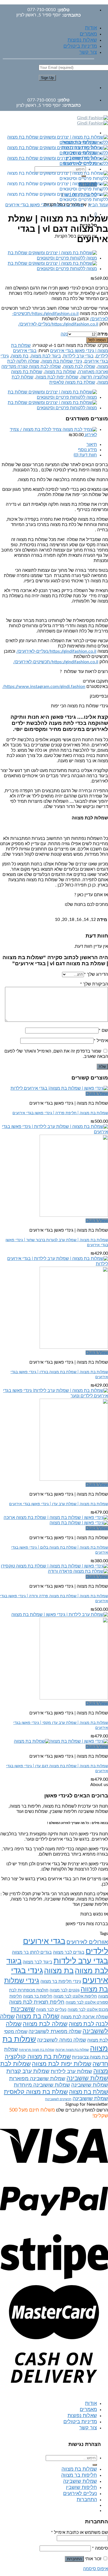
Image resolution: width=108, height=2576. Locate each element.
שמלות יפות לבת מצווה (57, 377)
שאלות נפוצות (82, 40)
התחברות (74, 2559)
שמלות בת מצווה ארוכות (72, 2050)
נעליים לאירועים (80, 2494)
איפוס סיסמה (96, 2569)
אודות (91, 28)
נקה (64, 334)
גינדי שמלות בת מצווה (62, 361)
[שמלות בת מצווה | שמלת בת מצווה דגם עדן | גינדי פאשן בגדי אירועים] (61, 1741)
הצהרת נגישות (85, 2444)
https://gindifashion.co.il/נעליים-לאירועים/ (58, 324)
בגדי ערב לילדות (78, 356)
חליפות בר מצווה (38, 1996)
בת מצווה (20, 356)
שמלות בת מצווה (60, 372)
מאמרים (88, 34)
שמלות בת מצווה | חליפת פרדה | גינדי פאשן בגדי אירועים (60, 1113)
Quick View (97, 1094)
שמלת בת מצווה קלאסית (72, 382)
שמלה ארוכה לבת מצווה (84, 2017)
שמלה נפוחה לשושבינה (62, 2040)
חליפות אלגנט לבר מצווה (75, 1996)
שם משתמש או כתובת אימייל (79, 2532)
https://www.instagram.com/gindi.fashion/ (44, 687)
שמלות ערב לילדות (71, 2071)
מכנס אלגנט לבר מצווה (88, 2010)
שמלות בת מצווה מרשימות (37, 2050)
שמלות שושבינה (87, 2078)
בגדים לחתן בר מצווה (32, 1952)
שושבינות (23, 2009)
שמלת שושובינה (90, 2099)
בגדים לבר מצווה (69, 1952)
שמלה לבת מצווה (79, 367)
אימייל (101, 1041)
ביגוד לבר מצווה (38, 1962)
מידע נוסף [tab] (88, 450)
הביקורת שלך (94, 984)
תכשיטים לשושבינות (58, 2099)
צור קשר (88, 52)
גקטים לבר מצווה (65, 1990)
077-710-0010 (42, 10)
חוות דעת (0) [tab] (85, 455)
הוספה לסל (97, 340)
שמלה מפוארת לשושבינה (55, 2032)
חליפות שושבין (81, 2488)
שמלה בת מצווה (38, 2016)
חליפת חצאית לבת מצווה (37, 2002)
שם (103, 1030)
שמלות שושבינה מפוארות (37, 2079)
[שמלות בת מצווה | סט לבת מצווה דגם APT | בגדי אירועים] (48, 258)
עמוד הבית (98, 205)
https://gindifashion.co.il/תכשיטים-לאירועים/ (56, 662)
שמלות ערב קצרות (28, 2071)
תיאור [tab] (92, 444)
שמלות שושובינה (90, 2085)
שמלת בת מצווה (88, 2092)
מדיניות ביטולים (80, 46)
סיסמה (100, 2548)
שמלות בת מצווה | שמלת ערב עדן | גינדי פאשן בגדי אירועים (59, 1504)
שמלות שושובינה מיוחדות (42, 2085)
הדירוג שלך (96, 974)
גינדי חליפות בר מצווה (61, 1981)
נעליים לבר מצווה (51, 2010)
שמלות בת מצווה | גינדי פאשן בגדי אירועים (45, 205)
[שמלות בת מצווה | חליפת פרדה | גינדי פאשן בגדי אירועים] (59, 1088)
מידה (103, 334)
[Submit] (95, 2465)
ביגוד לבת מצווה (46, 356)
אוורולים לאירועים (87, 1942)
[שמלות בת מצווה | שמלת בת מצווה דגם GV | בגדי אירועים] (48, 269)
